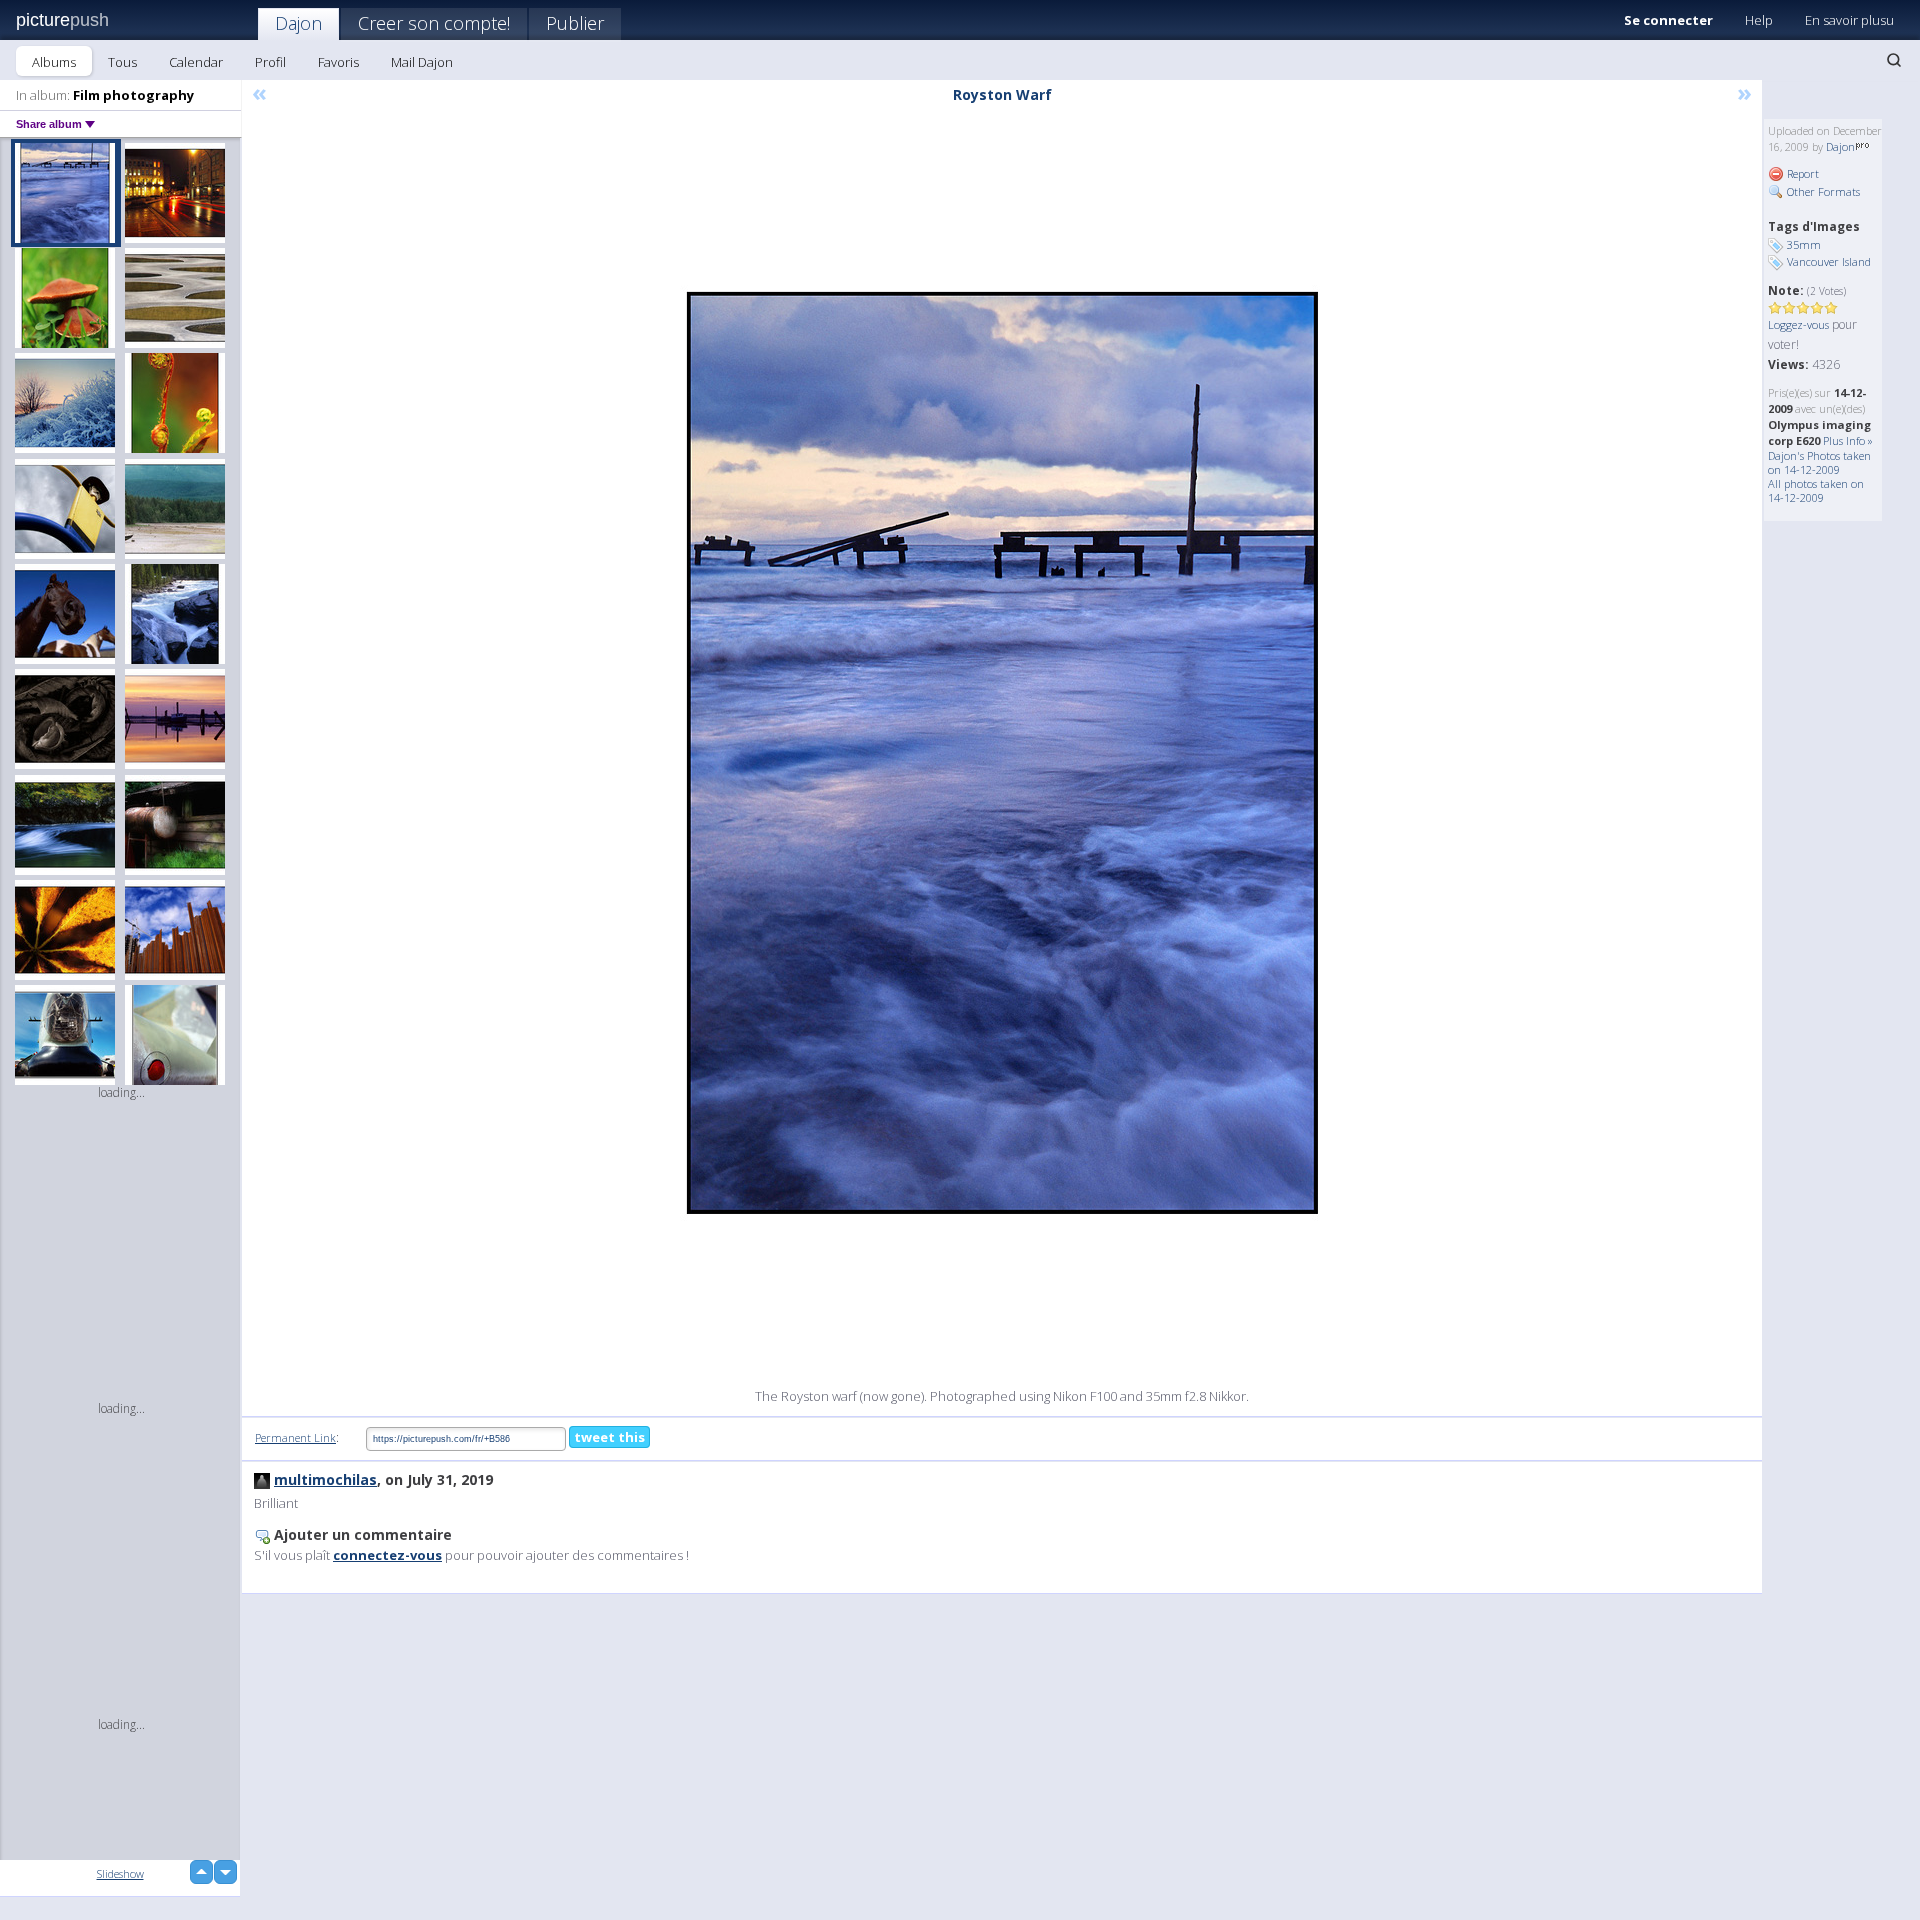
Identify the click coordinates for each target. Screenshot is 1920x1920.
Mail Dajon (422, 62)
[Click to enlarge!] (1002, 753)
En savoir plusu (1849, 20)
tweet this (609, 1437)
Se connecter (1668, 20)
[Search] (1894, 60)
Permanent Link (295, 1437)
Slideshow (120, 1873)
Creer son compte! (434, 23)
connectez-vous (387, 1555)
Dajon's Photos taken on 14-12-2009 (1819, 462)
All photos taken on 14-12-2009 (1816, 490)
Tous (122, 62)
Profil (270, 62)
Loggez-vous (1798, 324)
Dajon (298, 23)
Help (1759, 20)
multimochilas (325, 1479)
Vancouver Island (1829, 261)
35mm (1804, 244)
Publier (575, 23)
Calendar (196, 62)
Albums (54, 62)
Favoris (338, 62)
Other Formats (1822, 191)
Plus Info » (1848, 440)
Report (1801, 173)
